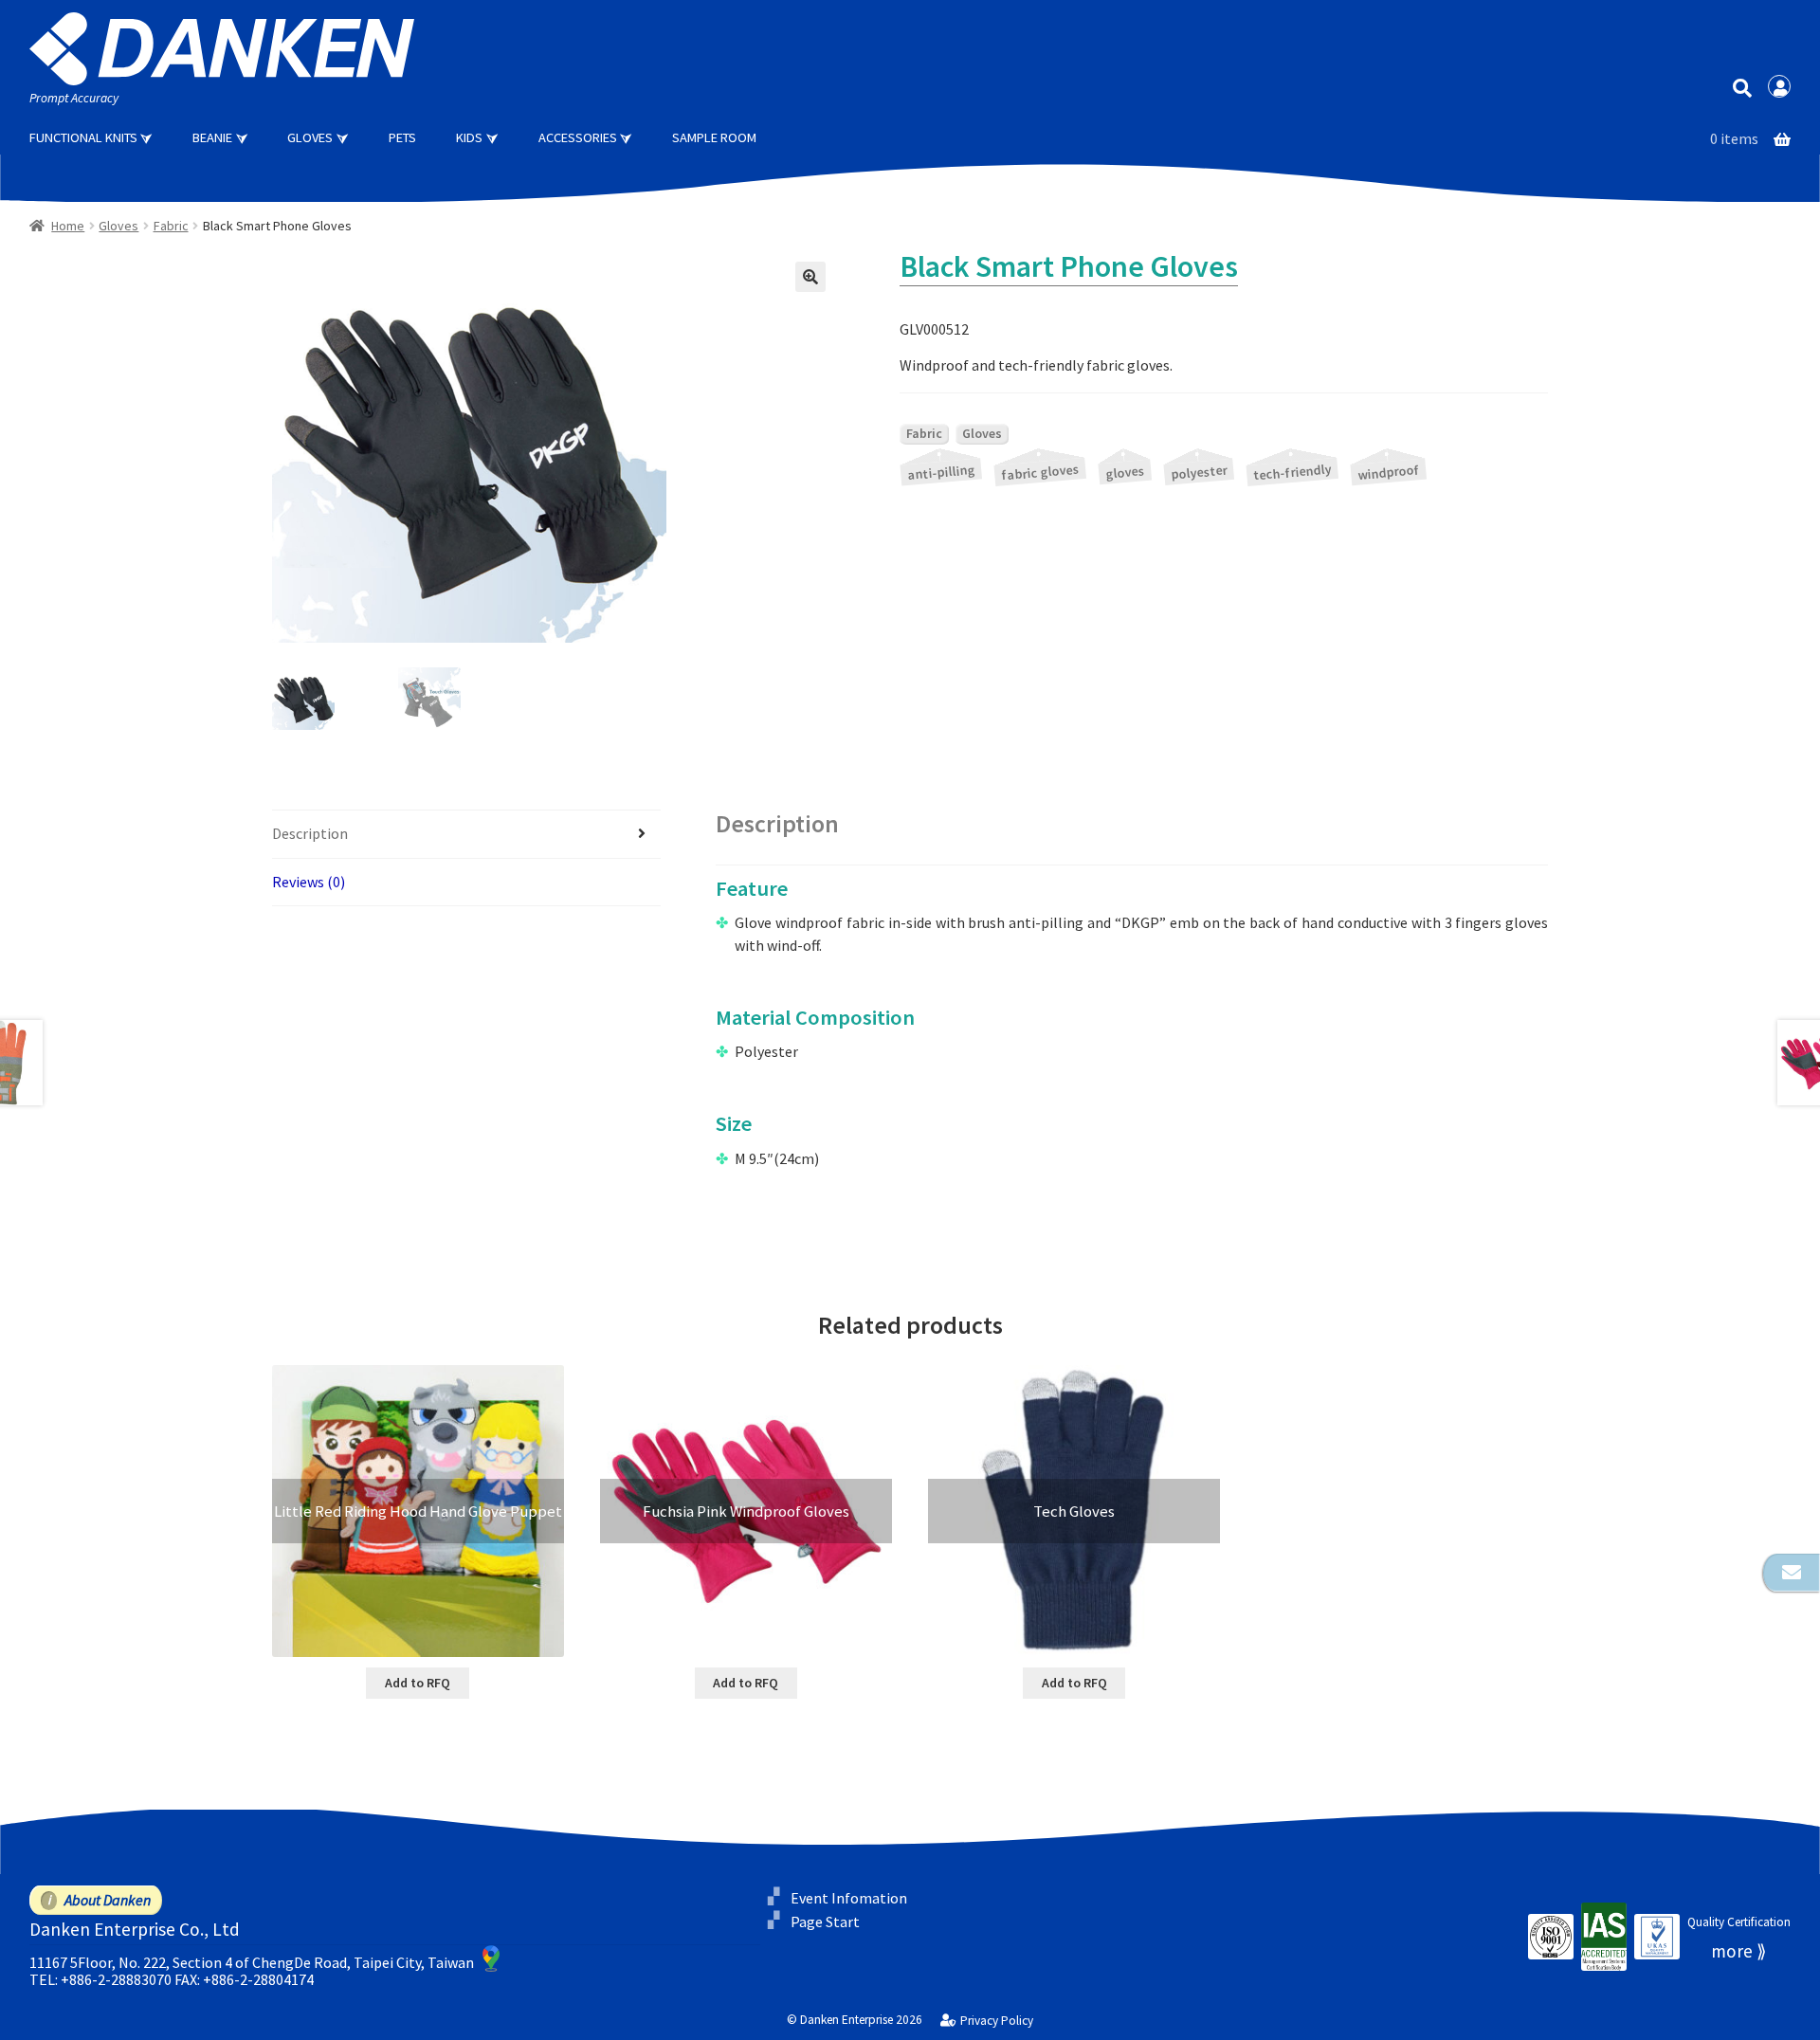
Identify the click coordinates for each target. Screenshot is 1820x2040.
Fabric (171, 226)
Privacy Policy (996, 2021)
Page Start (825, 1921)
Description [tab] (310, 833)
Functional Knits (83, 137)
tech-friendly (1292, 472)
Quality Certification (1739, 1922)
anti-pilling (941, 472)
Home (68, 226)
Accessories (578, 137)
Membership (1779, 86)
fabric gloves (1040, 472)
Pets (402, 137)
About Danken (108, 1900)
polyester (1199, 472)
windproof (1389, 472)
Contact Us (1792, 1573)
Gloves (310, 137)
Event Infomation (849, 1898)
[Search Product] (1742, 87)
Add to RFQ (418, 1683)
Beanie (212, 137)
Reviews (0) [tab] (309, 882)
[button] (810, 277)
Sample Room (714, 137)
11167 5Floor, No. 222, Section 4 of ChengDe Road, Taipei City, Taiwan (252, 1962)
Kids (469, 137)
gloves (1125, 472)
